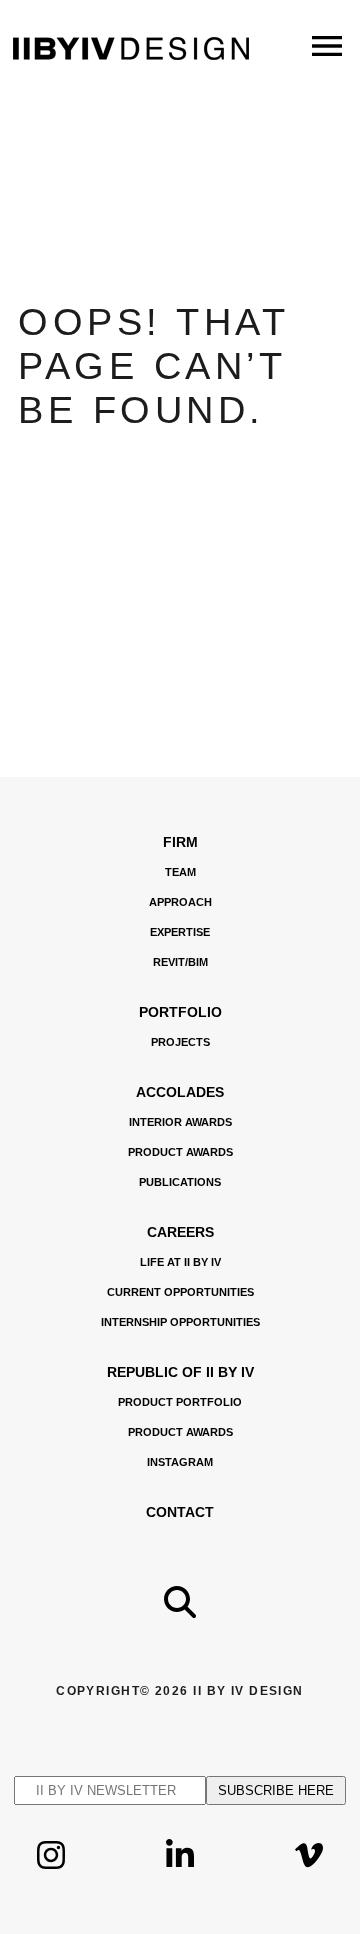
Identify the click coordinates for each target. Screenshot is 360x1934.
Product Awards (180, 1152)
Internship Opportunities (180, 1322)
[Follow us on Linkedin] (180, 1870)
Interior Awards (180, 1122)
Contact (180, 1512)
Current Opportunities (180, 1292)
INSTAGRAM (180, 1462)
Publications (180, 1182)
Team (180, 872)
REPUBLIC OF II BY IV (180, 1372)
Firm (180, 842)
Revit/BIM (180, 962)
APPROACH (180, 902)
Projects (180, 1042)
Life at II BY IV (180, 1262)
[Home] (131, 54)
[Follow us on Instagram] (51, 1870)
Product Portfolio (180, 1402)
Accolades (180, 1092)
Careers (180, 1232)
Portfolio (180, 1012)
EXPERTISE (180, 932)
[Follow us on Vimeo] (309, 1870)
